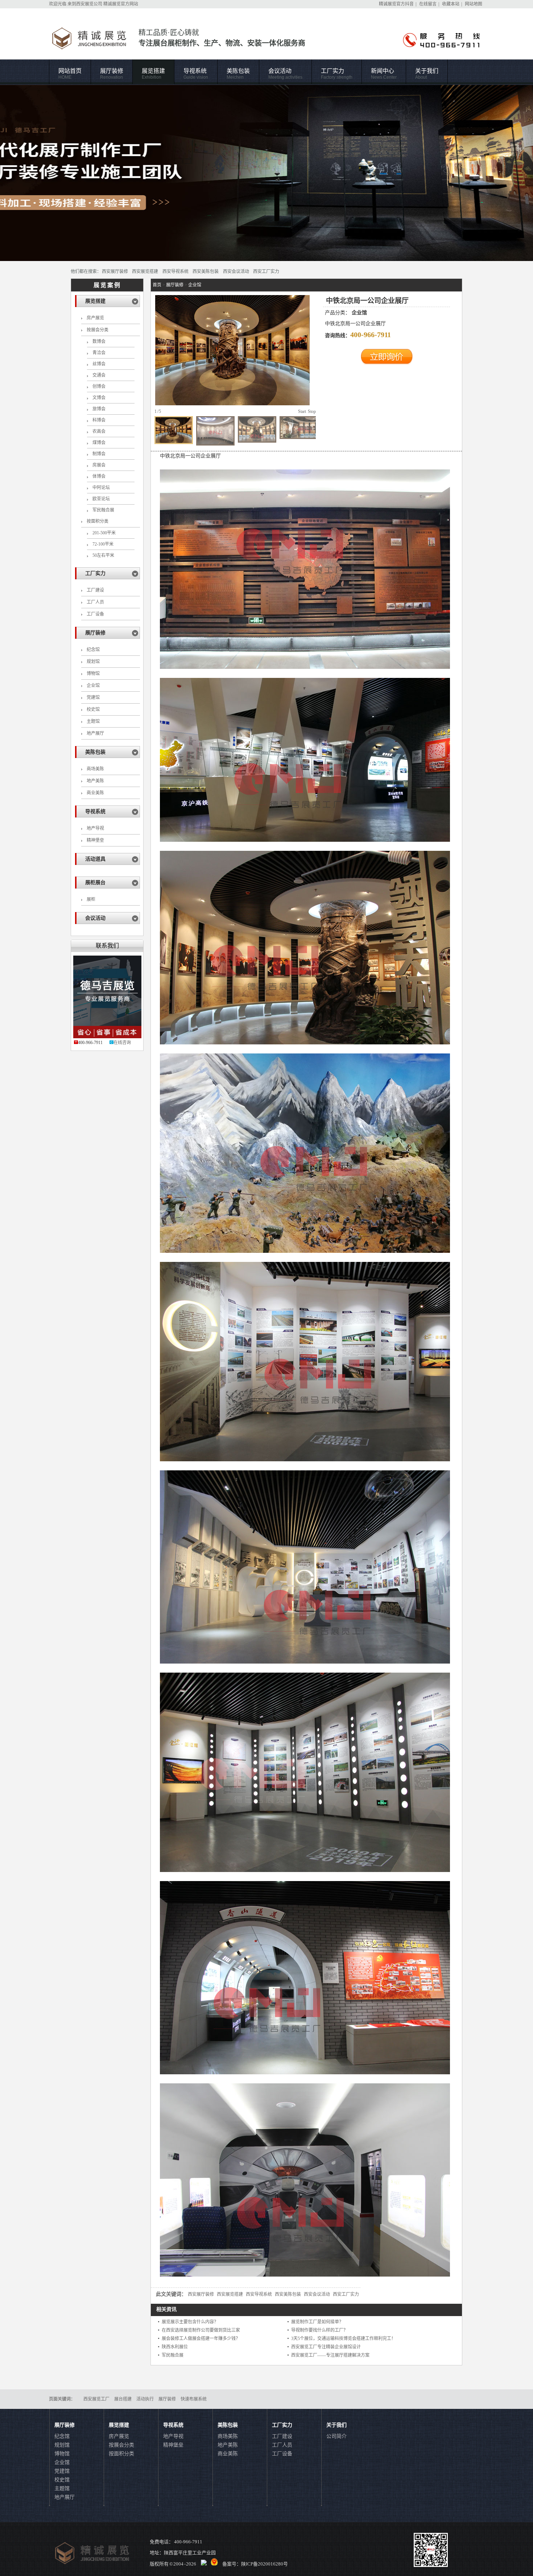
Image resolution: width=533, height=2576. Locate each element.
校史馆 (93, 709)
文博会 (99, 398)
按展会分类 (98, 330)
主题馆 (93, 721)
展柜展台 (95, 883)
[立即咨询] (387, 363)
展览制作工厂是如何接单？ (317, 2322)
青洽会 (99, 353)
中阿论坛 (101, 488)
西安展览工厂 (96, 2399)
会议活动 (285, 74)
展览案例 (107, 285)
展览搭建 (153, 74)
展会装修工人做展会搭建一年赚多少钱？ (201, 2339)
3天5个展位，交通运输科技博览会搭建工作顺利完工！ (343, 2339)
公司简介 (336, 2436)
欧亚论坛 (101, 499)
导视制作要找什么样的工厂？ (319, 2330)
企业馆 (93, 686)
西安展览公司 (89, 4)
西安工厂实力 (266, 272)
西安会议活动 (236, 272)
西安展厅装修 (115, 272)
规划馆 (93, 662)
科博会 (99, 420)
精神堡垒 (95, 840)
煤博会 (99, 443)
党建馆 (93, 697)
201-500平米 (104, 533)
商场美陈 (95, 769)
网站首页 (70, 74)
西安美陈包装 (206, 272)
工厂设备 (95, 614)
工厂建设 (95, 590)
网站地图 (474, 4)
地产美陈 (95, 781)
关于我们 (427, 74)
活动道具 (95, 859)
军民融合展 (103, 510)
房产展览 (95, 318)
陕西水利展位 (175, 2347)
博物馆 (93, 674)
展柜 (91, 899)
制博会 (99, 454)
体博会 (99, 476)
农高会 (99, 431)
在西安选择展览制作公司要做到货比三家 (201, 2330)
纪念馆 (93, 650)
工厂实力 (337, 74)
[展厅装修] (266, 173)
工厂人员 (95, 602)
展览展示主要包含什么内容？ (190, 2322)
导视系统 (196, 74)
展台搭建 (123, 2399)
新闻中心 (384, 74)
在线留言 (428, 4)
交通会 (99, 375)
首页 (157, 285)
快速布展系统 (194, 2399)
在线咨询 (122, 1043)
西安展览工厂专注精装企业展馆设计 (326, 2347)
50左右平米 (103, 555)
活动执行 (145, 2399)
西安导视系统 (175, 272)
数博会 (99, 341)
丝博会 (99, 364)
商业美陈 (95, 793)
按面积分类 (98, 521)
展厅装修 (112, 74)
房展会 (99, 465)
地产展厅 (95, 733)
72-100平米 (103, 544)
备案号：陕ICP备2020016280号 (255, 2564)
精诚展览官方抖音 (396, 4)
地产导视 (95, 828)
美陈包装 (238, 74)
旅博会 (99, 409)
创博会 (99, 386)
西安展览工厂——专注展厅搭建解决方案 (330, 2355)
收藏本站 (451, 4)
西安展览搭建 (145, 272)
